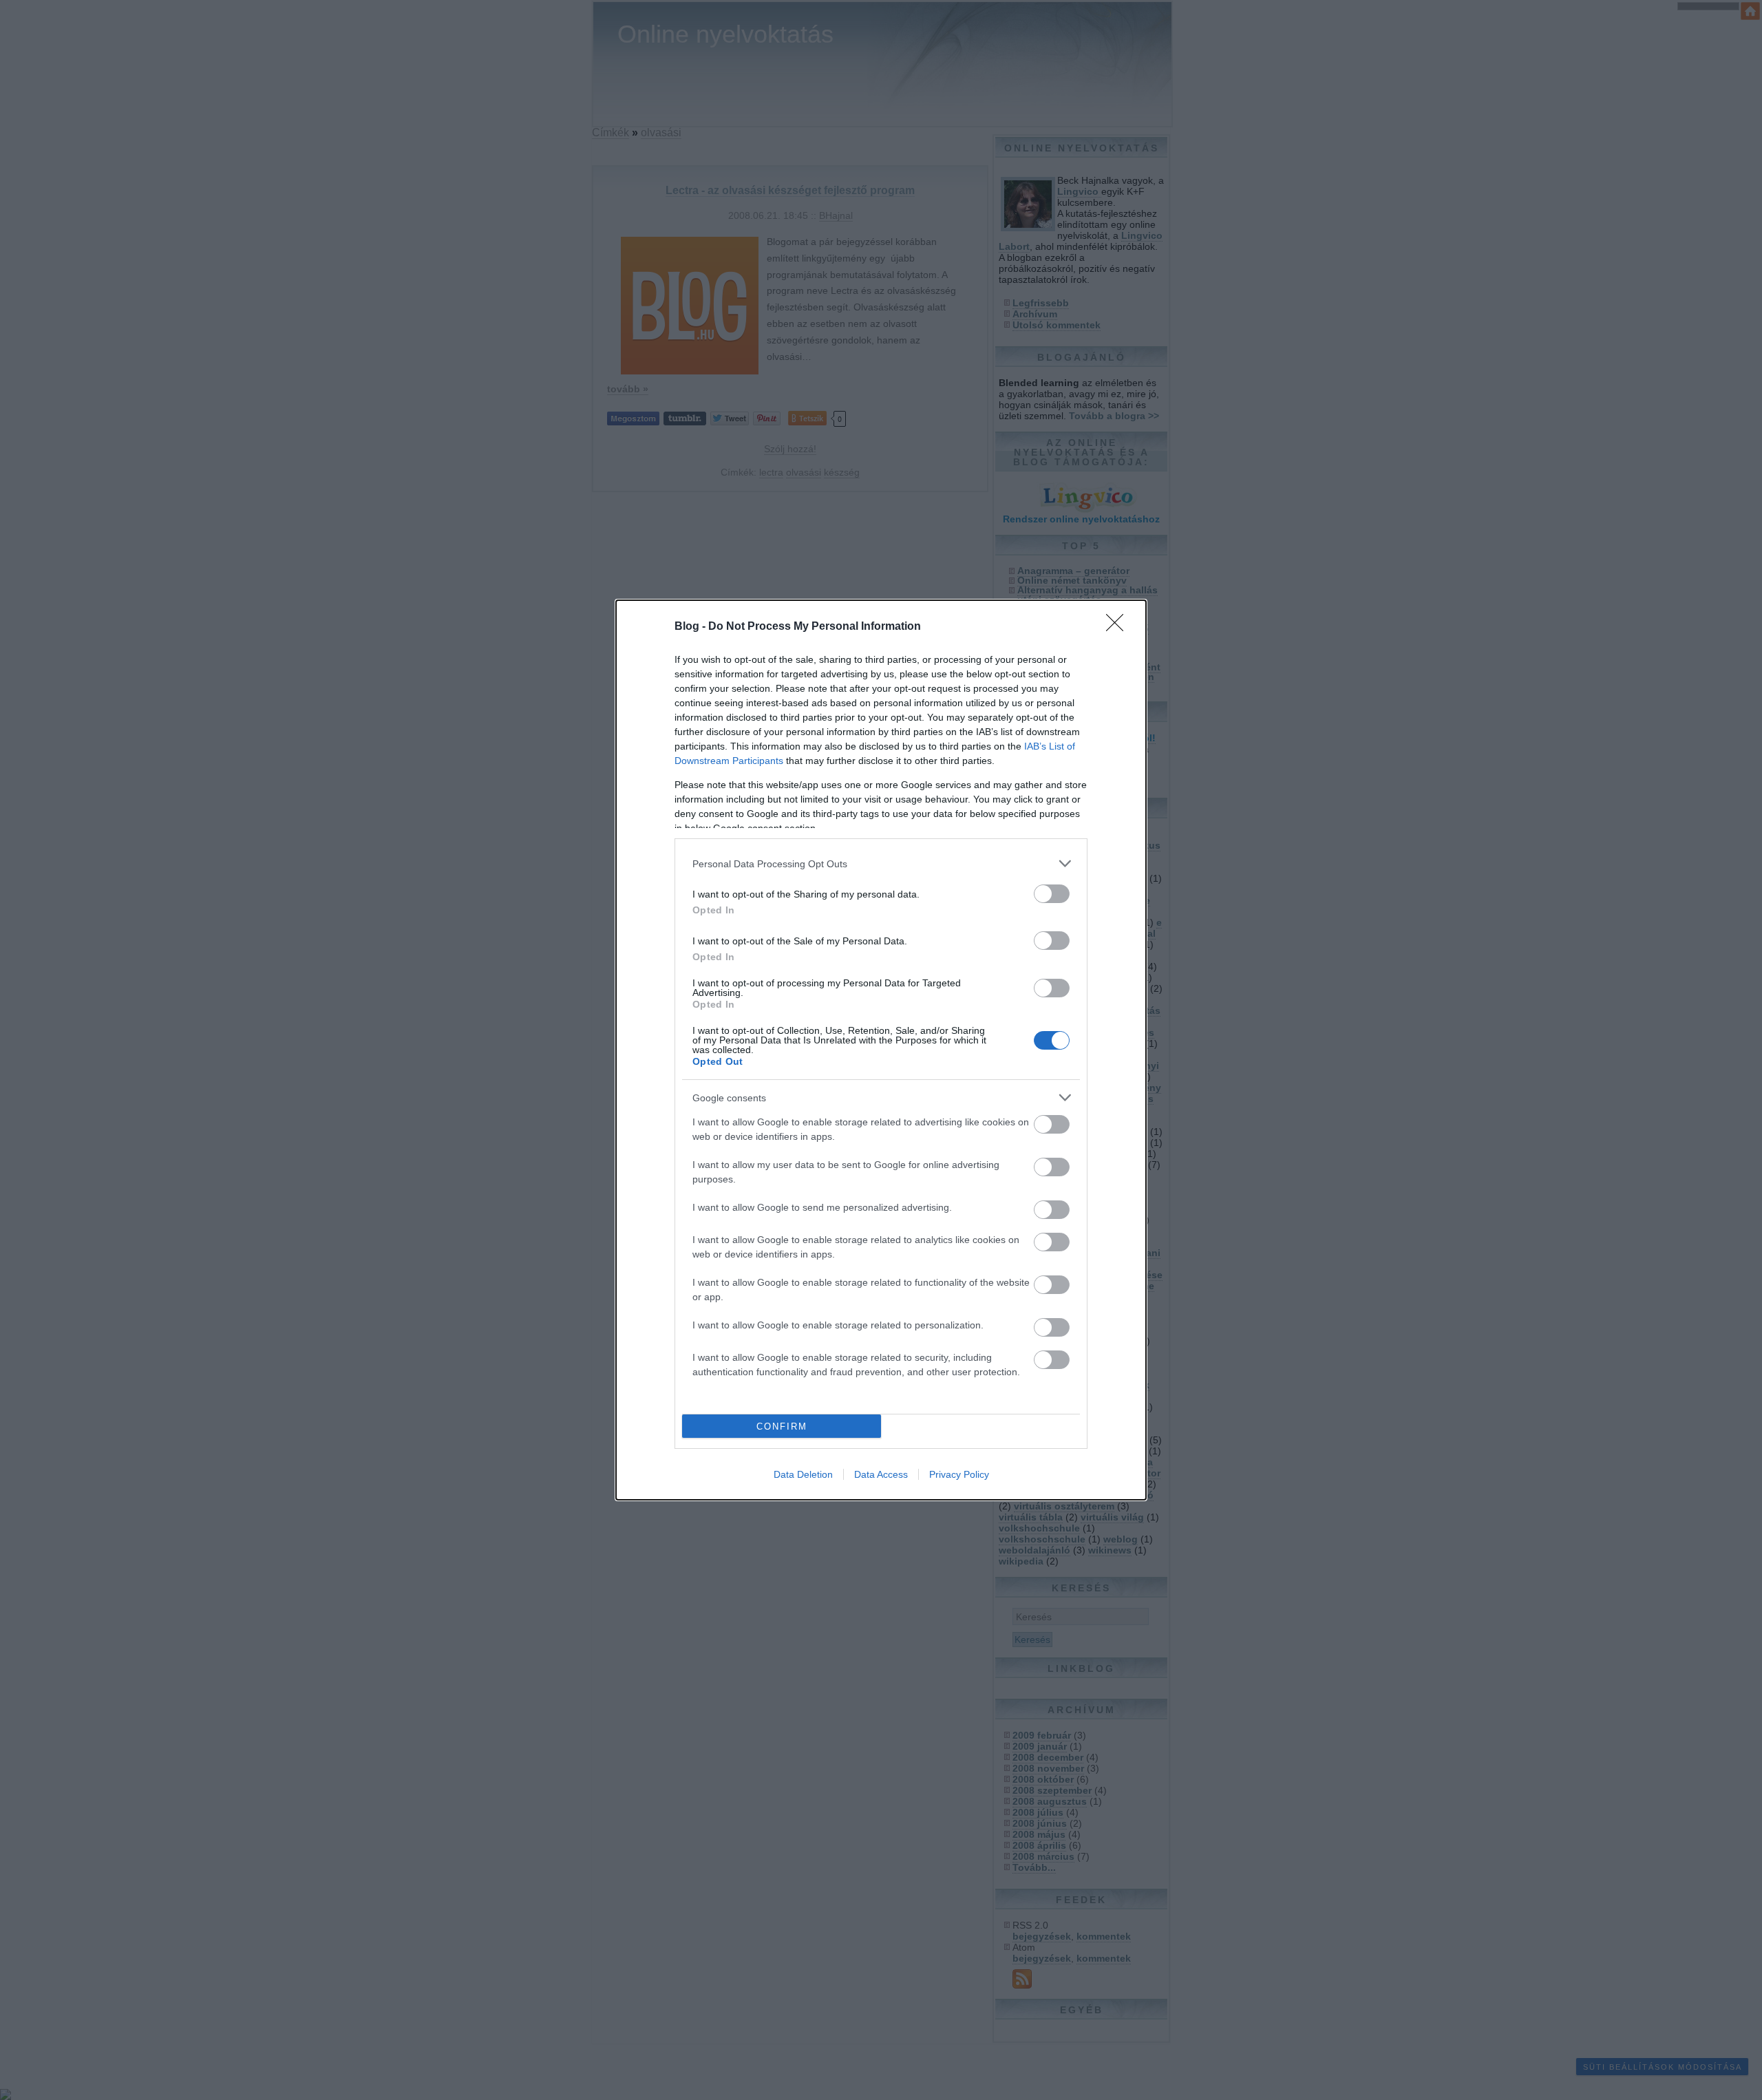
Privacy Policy (959, 1474)
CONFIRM (782, 1426)
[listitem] (881, 863)
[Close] (1119, 627)
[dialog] (881, 1050)
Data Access (881, 1474)
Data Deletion (803, 1474)
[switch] (1052, 894)
